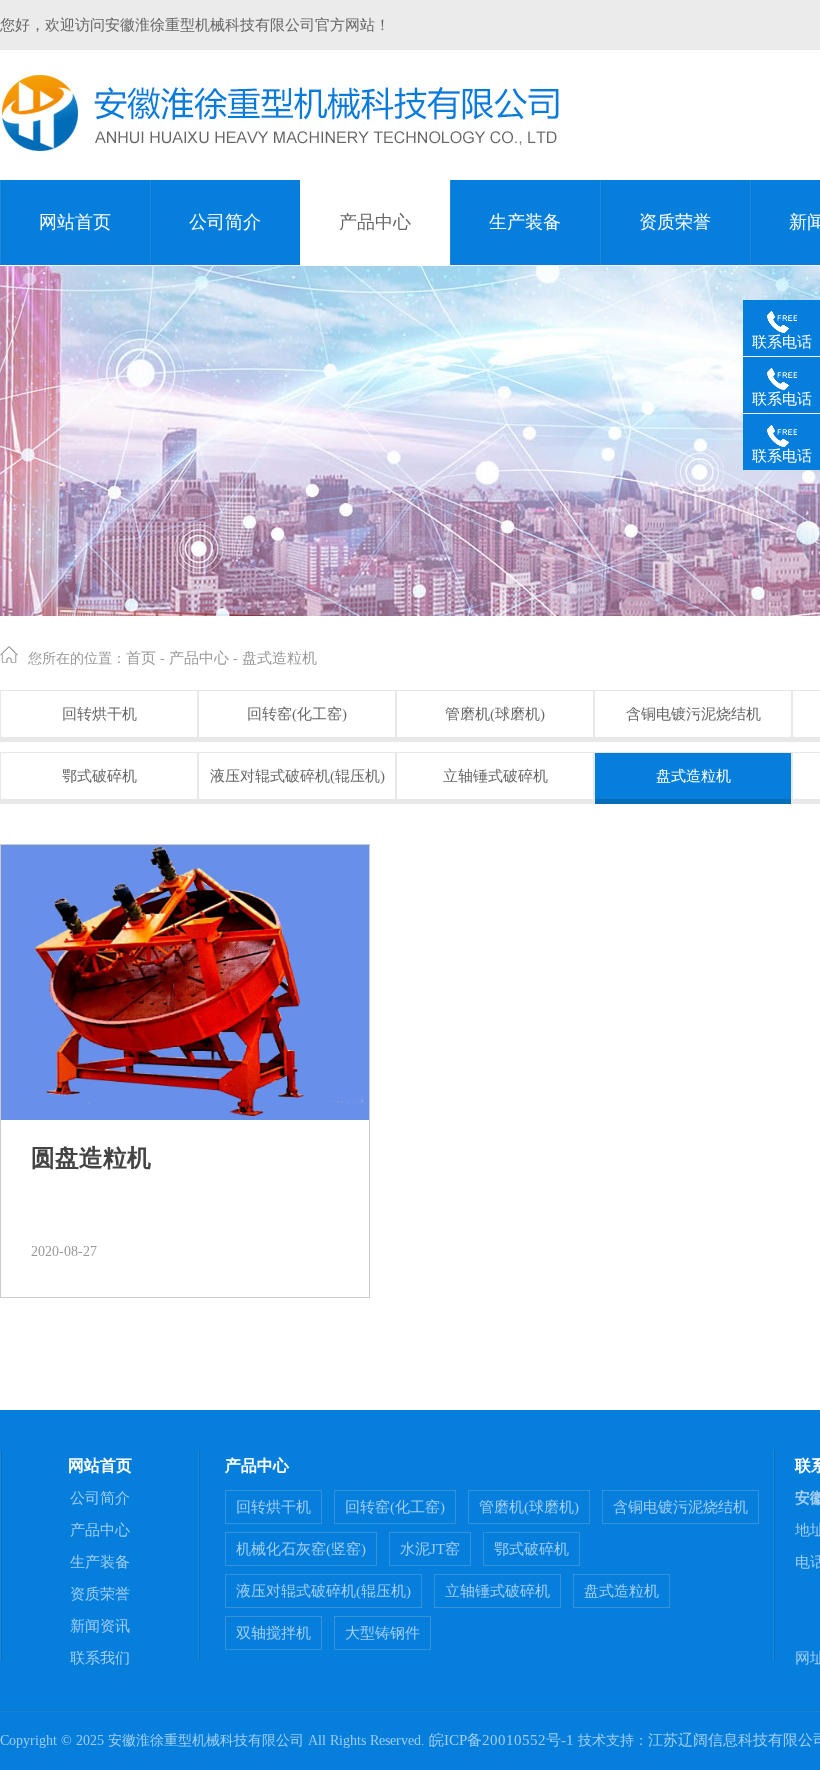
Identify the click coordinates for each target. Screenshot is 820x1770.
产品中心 (375, 222)
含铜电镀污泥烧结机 (693, 714)
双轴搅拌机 (273, 1633)
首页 (141, 658)
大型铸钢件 (382, 1633)
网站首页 (75, 222)
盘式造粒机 (279, 658)
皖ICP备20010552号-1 (501, 1740)
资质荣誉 (675, 222)
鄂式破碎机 (99, 776)
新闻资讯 (100, 1626)
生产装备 (525, 222)
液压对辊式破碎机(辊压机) (297, 776)
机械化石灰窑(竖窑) (301, 1549)
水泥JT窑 (430, 1549)
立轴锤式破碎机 (495, 776)
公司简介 (225, 222)
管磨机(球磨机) (495, 714)
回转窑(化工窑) (297, 714)
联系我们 (100, 1658)
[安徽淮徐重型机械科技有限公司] (280, 148)
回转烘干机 (99, 714)
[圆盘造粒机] (185, 982)
